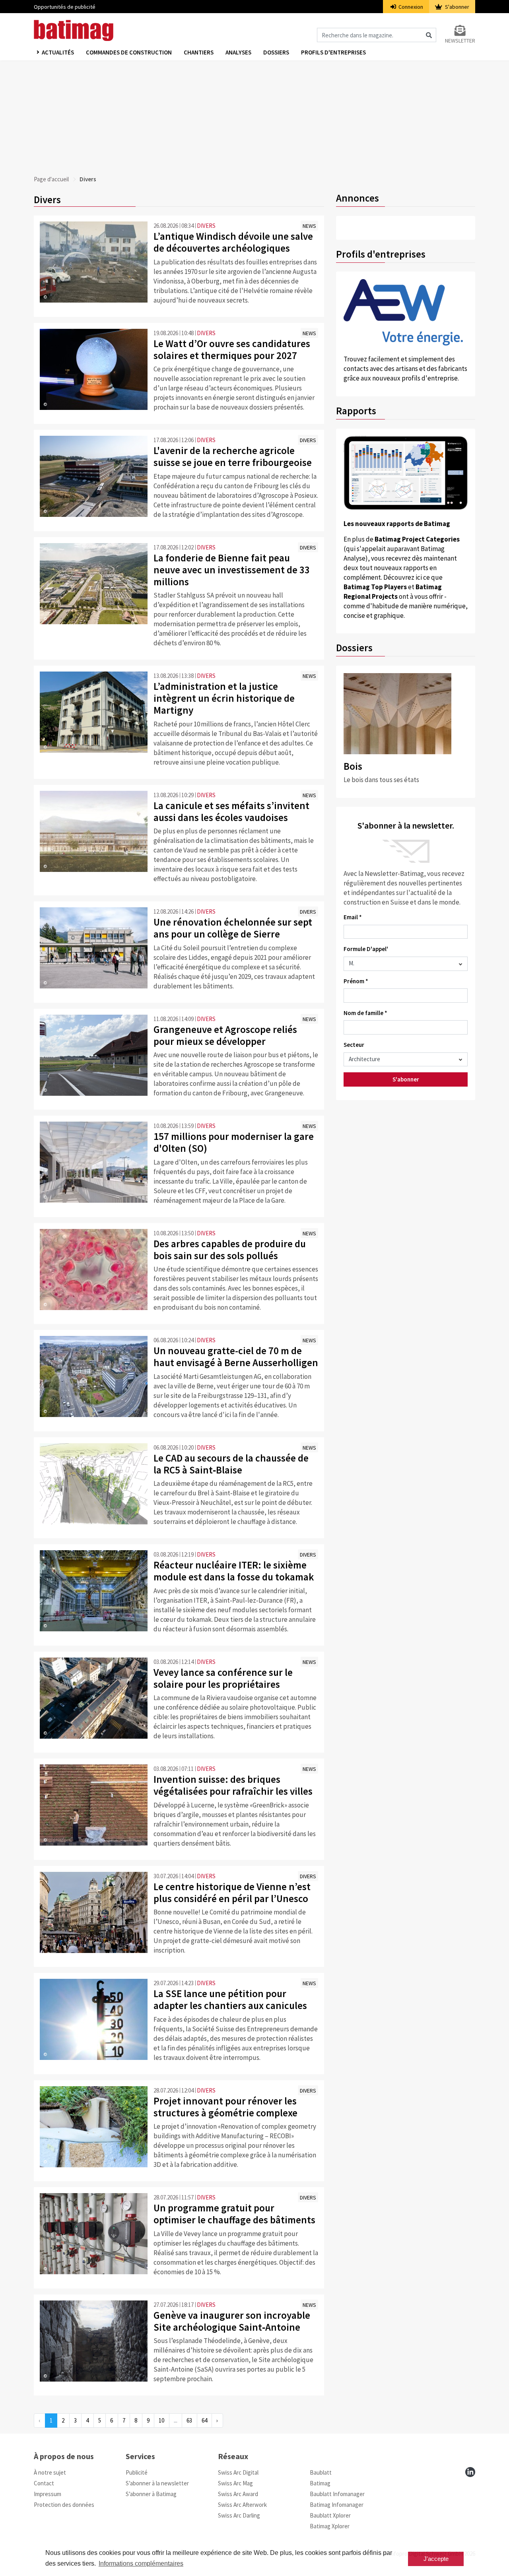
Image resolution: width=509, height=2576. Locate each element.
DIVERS (206, 226)
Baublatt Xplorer (330, 2515)
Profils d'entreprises (333, 52)
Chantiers (199, 52)
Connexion (410, 7)
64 (204, 2420)
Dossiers (276, 52)
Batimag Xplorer (330, 2526)
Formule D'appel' (366, 949)
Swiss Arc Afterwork (242, 2505)
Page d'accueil (51, 179)
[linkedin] (470, 2472)
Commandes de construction (129, 52)
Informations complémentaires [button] (141, 2563)
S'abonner (457, 7)
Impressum (48, 2494)
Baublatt (321, 2472)
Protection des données (64, 2505)
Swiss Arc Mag (235, 2483)
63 (189, 2420)
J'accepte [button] (436, 2559)
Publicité (137, 2472)
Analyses (238, 52)
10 (161, 2420)
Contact (44, 2483)
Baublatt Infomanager (337, 2494)
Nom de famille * (365, 1013)
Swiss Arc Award (238, 2494)
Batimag (320, 2483)
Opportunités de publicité (65, 7)
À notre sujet (50, 2472)
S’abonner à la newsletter (157, 2483)
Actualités (58, 52)
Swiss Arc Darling (239, 2515)
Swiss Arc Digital (238, 2472)
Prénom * (356, 981)
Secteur (354, 1045)
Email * (353, 917)
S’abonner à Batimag (151, 2494)
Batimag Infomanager (337, 2505)
